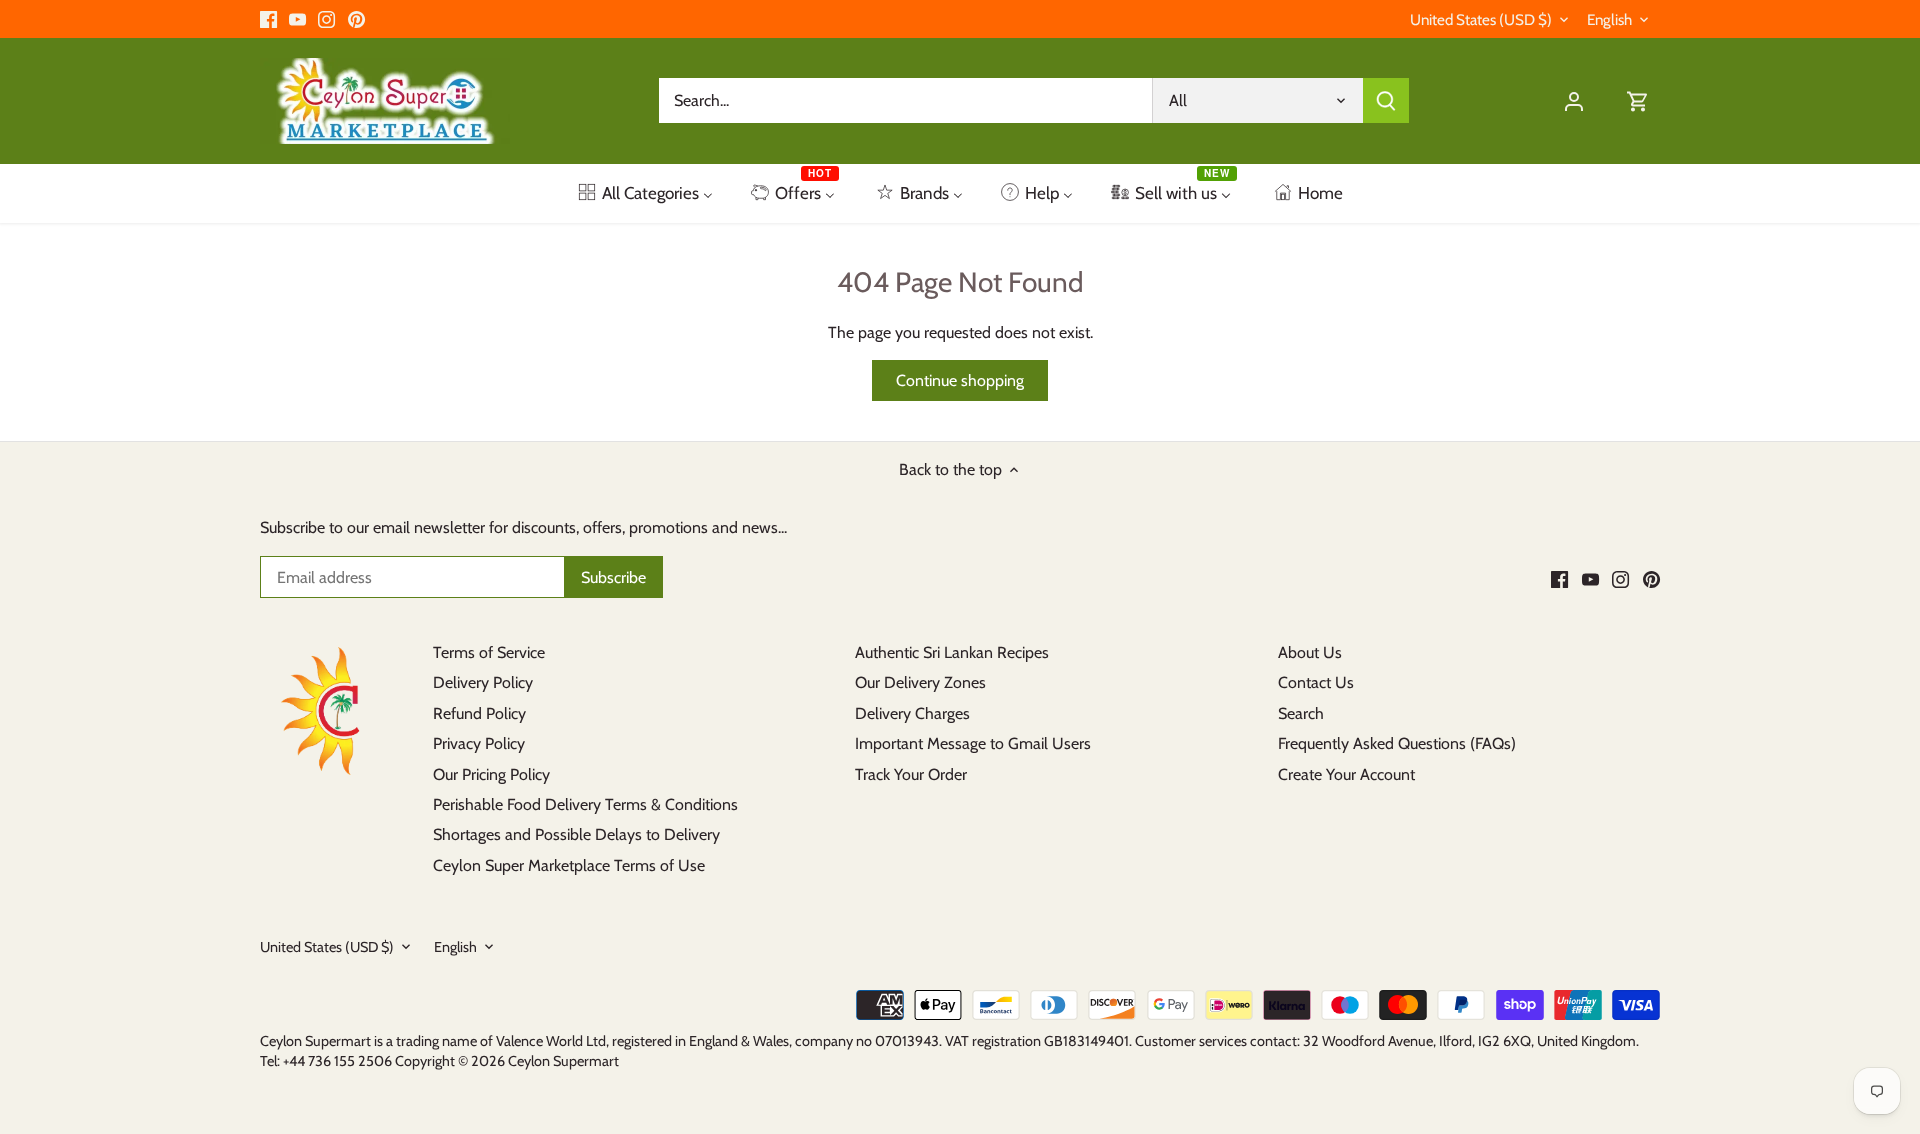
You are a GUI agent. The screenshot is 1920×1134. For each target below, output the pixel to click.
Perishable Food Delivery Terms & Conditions (585, 804)
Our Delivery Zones (920, 682)
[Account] (1574, 100)
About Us (1310, 652)
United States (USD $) (1481, 20)
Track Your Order (911, 774)
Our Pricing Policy (491, 774)
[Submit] (1386, 100)
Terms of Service (489, 652)
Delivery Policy (483, 682)
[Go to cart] (1638, 100)
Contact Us (1316, 682)
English (1609, 20)
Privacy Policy (479, 743)
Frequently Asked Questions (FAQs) (1397, 743)
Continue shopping (960, 380)
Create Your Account (1346, 774)
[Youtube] (297, 19)
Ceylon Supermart (563, 1061)
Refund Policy (479, 713)
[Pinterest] (356, 19)
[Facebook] (268, 19)
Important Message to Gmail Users (973, 743)
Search (1301, 713)
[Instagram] (326, 19)
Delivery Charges (912, 713)
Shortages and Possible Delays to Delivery (576, 834)
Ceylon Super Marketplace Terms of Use (569, 865)
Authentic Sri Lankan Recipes (952, 652)
